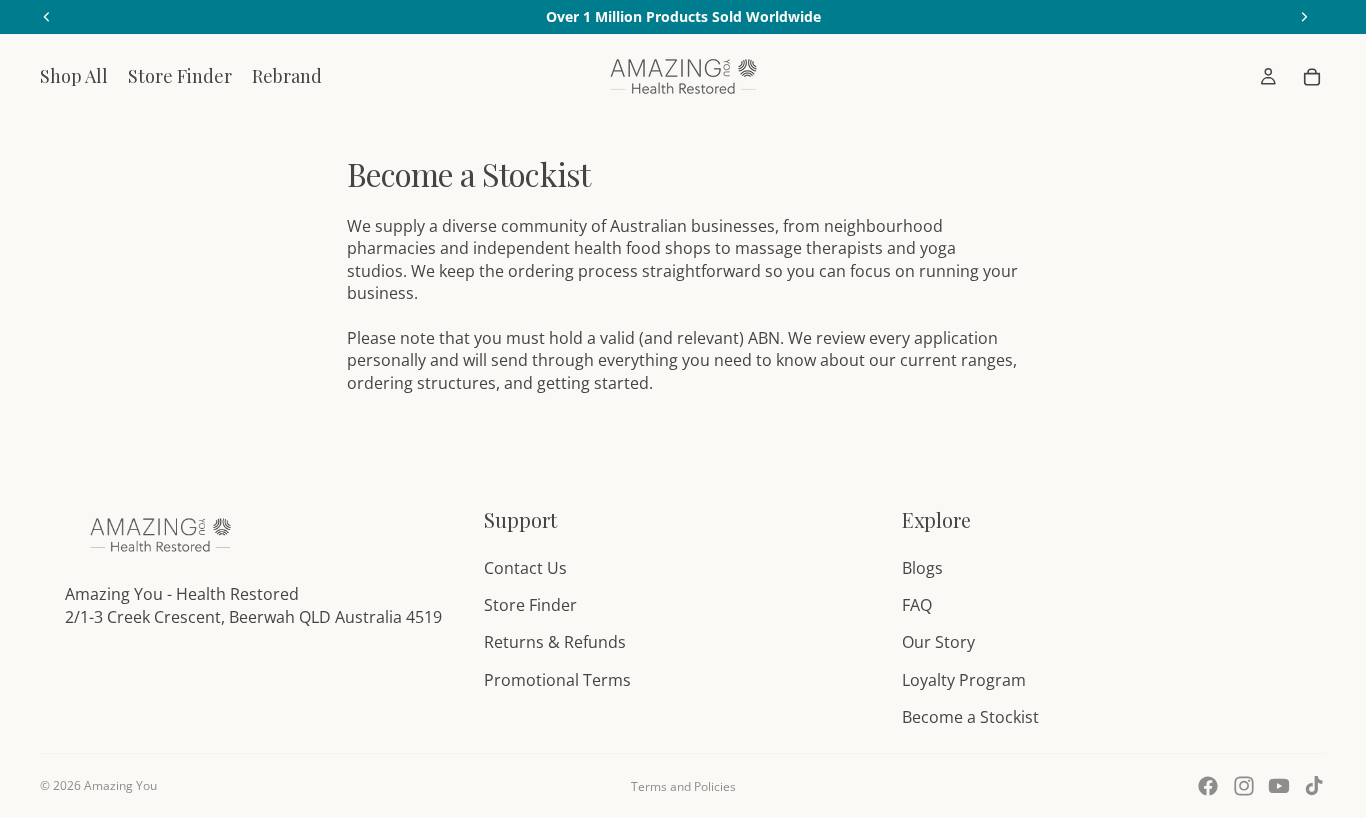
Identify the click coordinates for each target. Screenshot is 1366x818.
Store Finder (530, 605)
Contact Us (525, 568)
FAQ (917, 605)
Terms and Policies (683, 786)
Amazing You (120, 785)
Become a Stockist (970, 717)
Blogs (922, 568)
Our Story (938, 642)
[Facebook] (1208, 786)
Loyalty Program (964, 680)
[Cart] (1312, 77)
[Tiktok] (1314, 786)
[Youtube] (1279, 786)
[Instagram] (1244, 786)
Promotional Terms (557, 680)
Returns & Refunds (555, 642)
